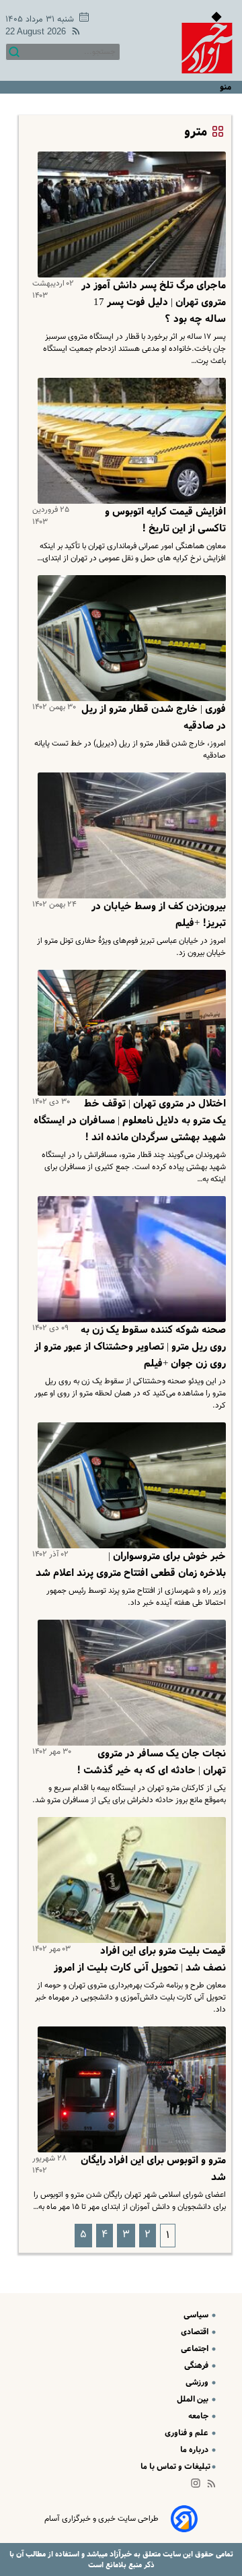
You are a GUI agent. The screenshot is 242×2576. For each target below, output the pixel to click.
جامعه (199, 2416)
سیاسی (197, 2315)
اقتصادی (196, 2332)
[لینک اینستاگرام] (198, 2486)
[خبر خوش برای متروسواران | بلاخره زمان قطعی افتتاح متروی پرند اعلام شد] (129, 1485)
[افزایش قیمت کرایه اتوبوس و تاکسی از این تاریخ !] (129, 441)
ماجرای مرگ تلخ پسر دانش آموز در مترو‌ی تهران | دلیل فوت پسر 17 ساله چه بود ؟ (154, 302)
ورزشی (198, 2382)
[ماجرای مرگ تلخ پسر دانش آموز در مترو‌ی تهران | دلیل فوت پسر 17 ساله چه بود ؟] (129, 214)
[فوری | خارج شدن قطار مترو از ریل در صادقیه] (129, 638)
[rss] (73, 33)
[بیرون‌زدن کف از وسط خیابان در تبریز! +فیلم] (129, 835)
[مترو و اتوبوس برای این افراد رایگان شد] (129, 2089)
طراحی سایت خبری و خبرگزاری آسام (102, 2519)
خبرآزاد (120, 2554)
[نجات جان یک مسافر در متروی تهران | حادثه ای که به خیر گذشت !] (129, 1683)
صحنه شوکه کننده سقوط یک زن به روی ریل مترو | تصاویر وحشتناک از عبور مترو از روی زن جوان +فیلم (130, 1347)
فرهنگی (197, 2366)
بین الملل (194, 2399)
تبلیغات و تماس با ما (175, 2467)
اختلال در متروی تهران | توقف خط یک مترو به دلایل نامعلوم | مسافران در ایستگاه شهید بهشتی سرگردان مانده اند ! (130, 1121)
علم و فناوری (188, 2433)
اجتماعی (196, 2349)
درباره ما (195, 2450)
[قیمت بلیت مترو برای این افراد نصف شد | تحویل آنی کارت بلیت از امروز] (129, 1880)
